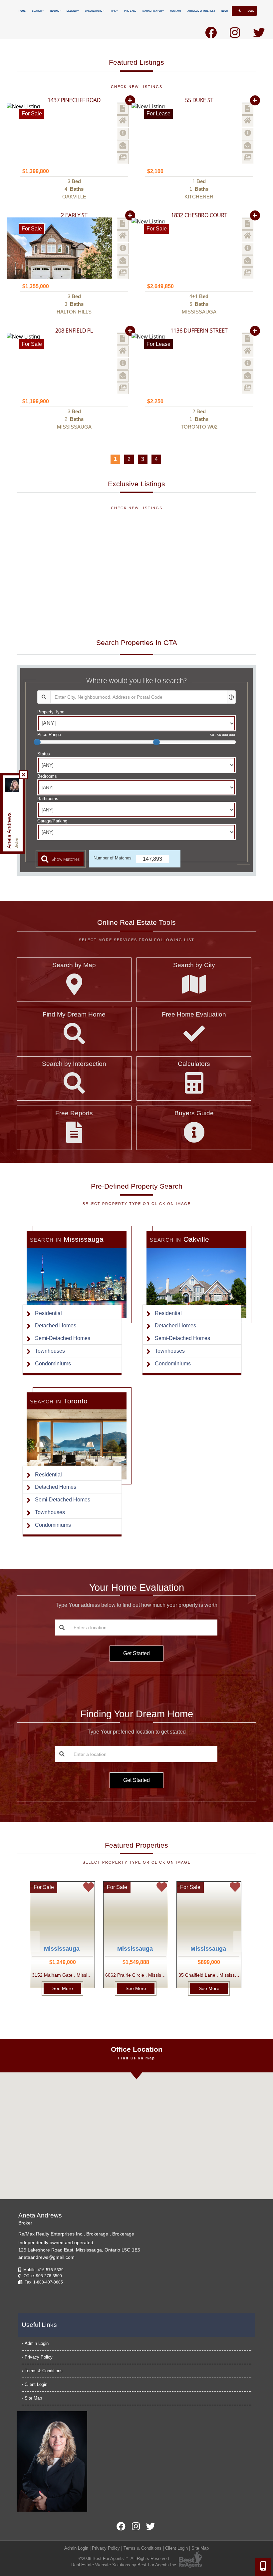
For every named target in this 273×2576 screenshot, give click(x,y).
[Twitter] (259, 35)
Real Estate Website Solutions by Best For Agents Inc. (124, 2565)
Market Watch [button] (152, 11)
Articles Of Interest (201, 11)
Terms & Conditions (44, 2371)
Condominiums (53, 1364)
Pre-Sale (130, 11)
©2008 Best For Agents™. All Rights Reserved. (124, 2558)
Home (22, 11)
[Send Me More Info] (123, 134)
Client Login (36, 2384)
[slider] (37, 742)
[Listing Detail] (123, 109)
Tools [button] (250, 11)
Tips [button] (114, 11)
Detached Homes (56, 1326)
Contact (176, 11)
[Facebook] (211, 35)
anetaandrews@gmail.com (46, 2257)
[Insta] (235, 35)
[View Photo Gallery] (123, 158)
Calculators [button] (94, 11)
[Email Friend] (123, 146)
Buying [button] (55, 11)
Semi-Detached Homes (63, 1338)
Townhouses (50, 1351)
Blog (225, 11)
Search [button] (37, 11)
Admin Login (37, 2343)
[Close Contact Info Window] (24, 775)
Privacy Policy (39, 2357)
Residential (48, 1313)
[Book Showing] (123, 121)
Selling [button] (72, 11)
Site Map (33, 2398)
